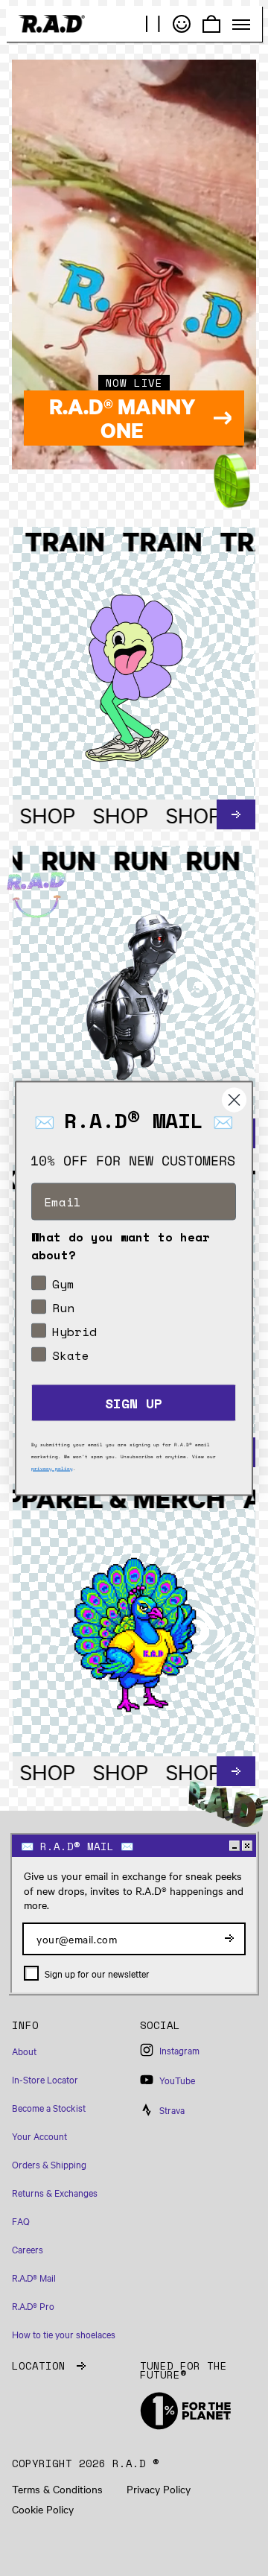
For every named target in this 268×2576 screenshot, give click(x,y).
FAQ (21, 2221)
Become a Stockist (49, 2107)
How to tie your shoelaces (64, 2334)
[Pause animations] (153, 24)
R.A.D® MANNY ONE (122, 418)
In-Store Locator (45, 2079)
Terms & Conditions (57, 2489)
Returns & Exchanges (55, 2192)
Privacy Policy (159, 2489)
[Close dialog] (234, 1099)
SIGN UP (134, 1402)
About (24, 2051)
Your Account (39, 2136)
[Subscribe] (229, 1939)
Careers (28, 2249)
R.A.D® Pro (33, 2306)
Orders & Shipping (49, 2164)
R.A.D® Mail (34, 2277)
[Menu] (241, 25)
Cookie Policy (43, 2509)
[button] (70, 2032)
